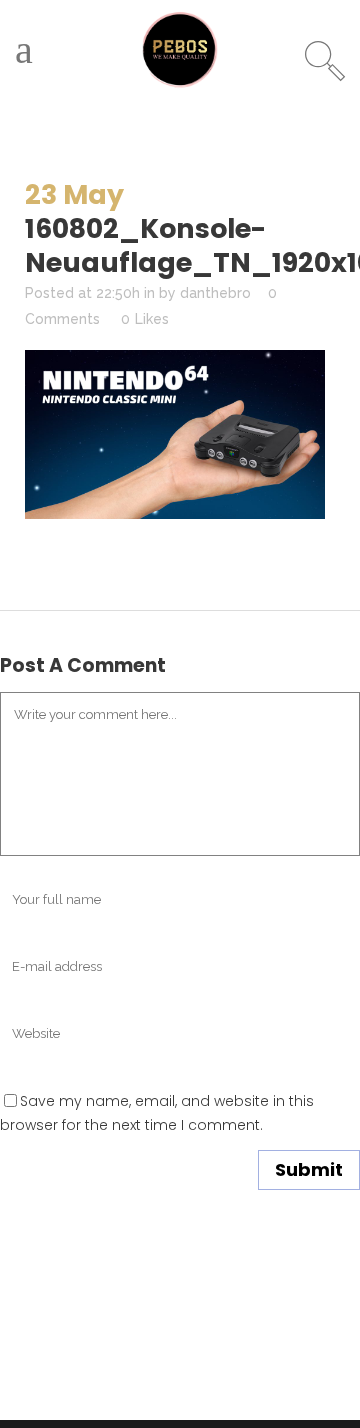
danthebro (215, 293)
